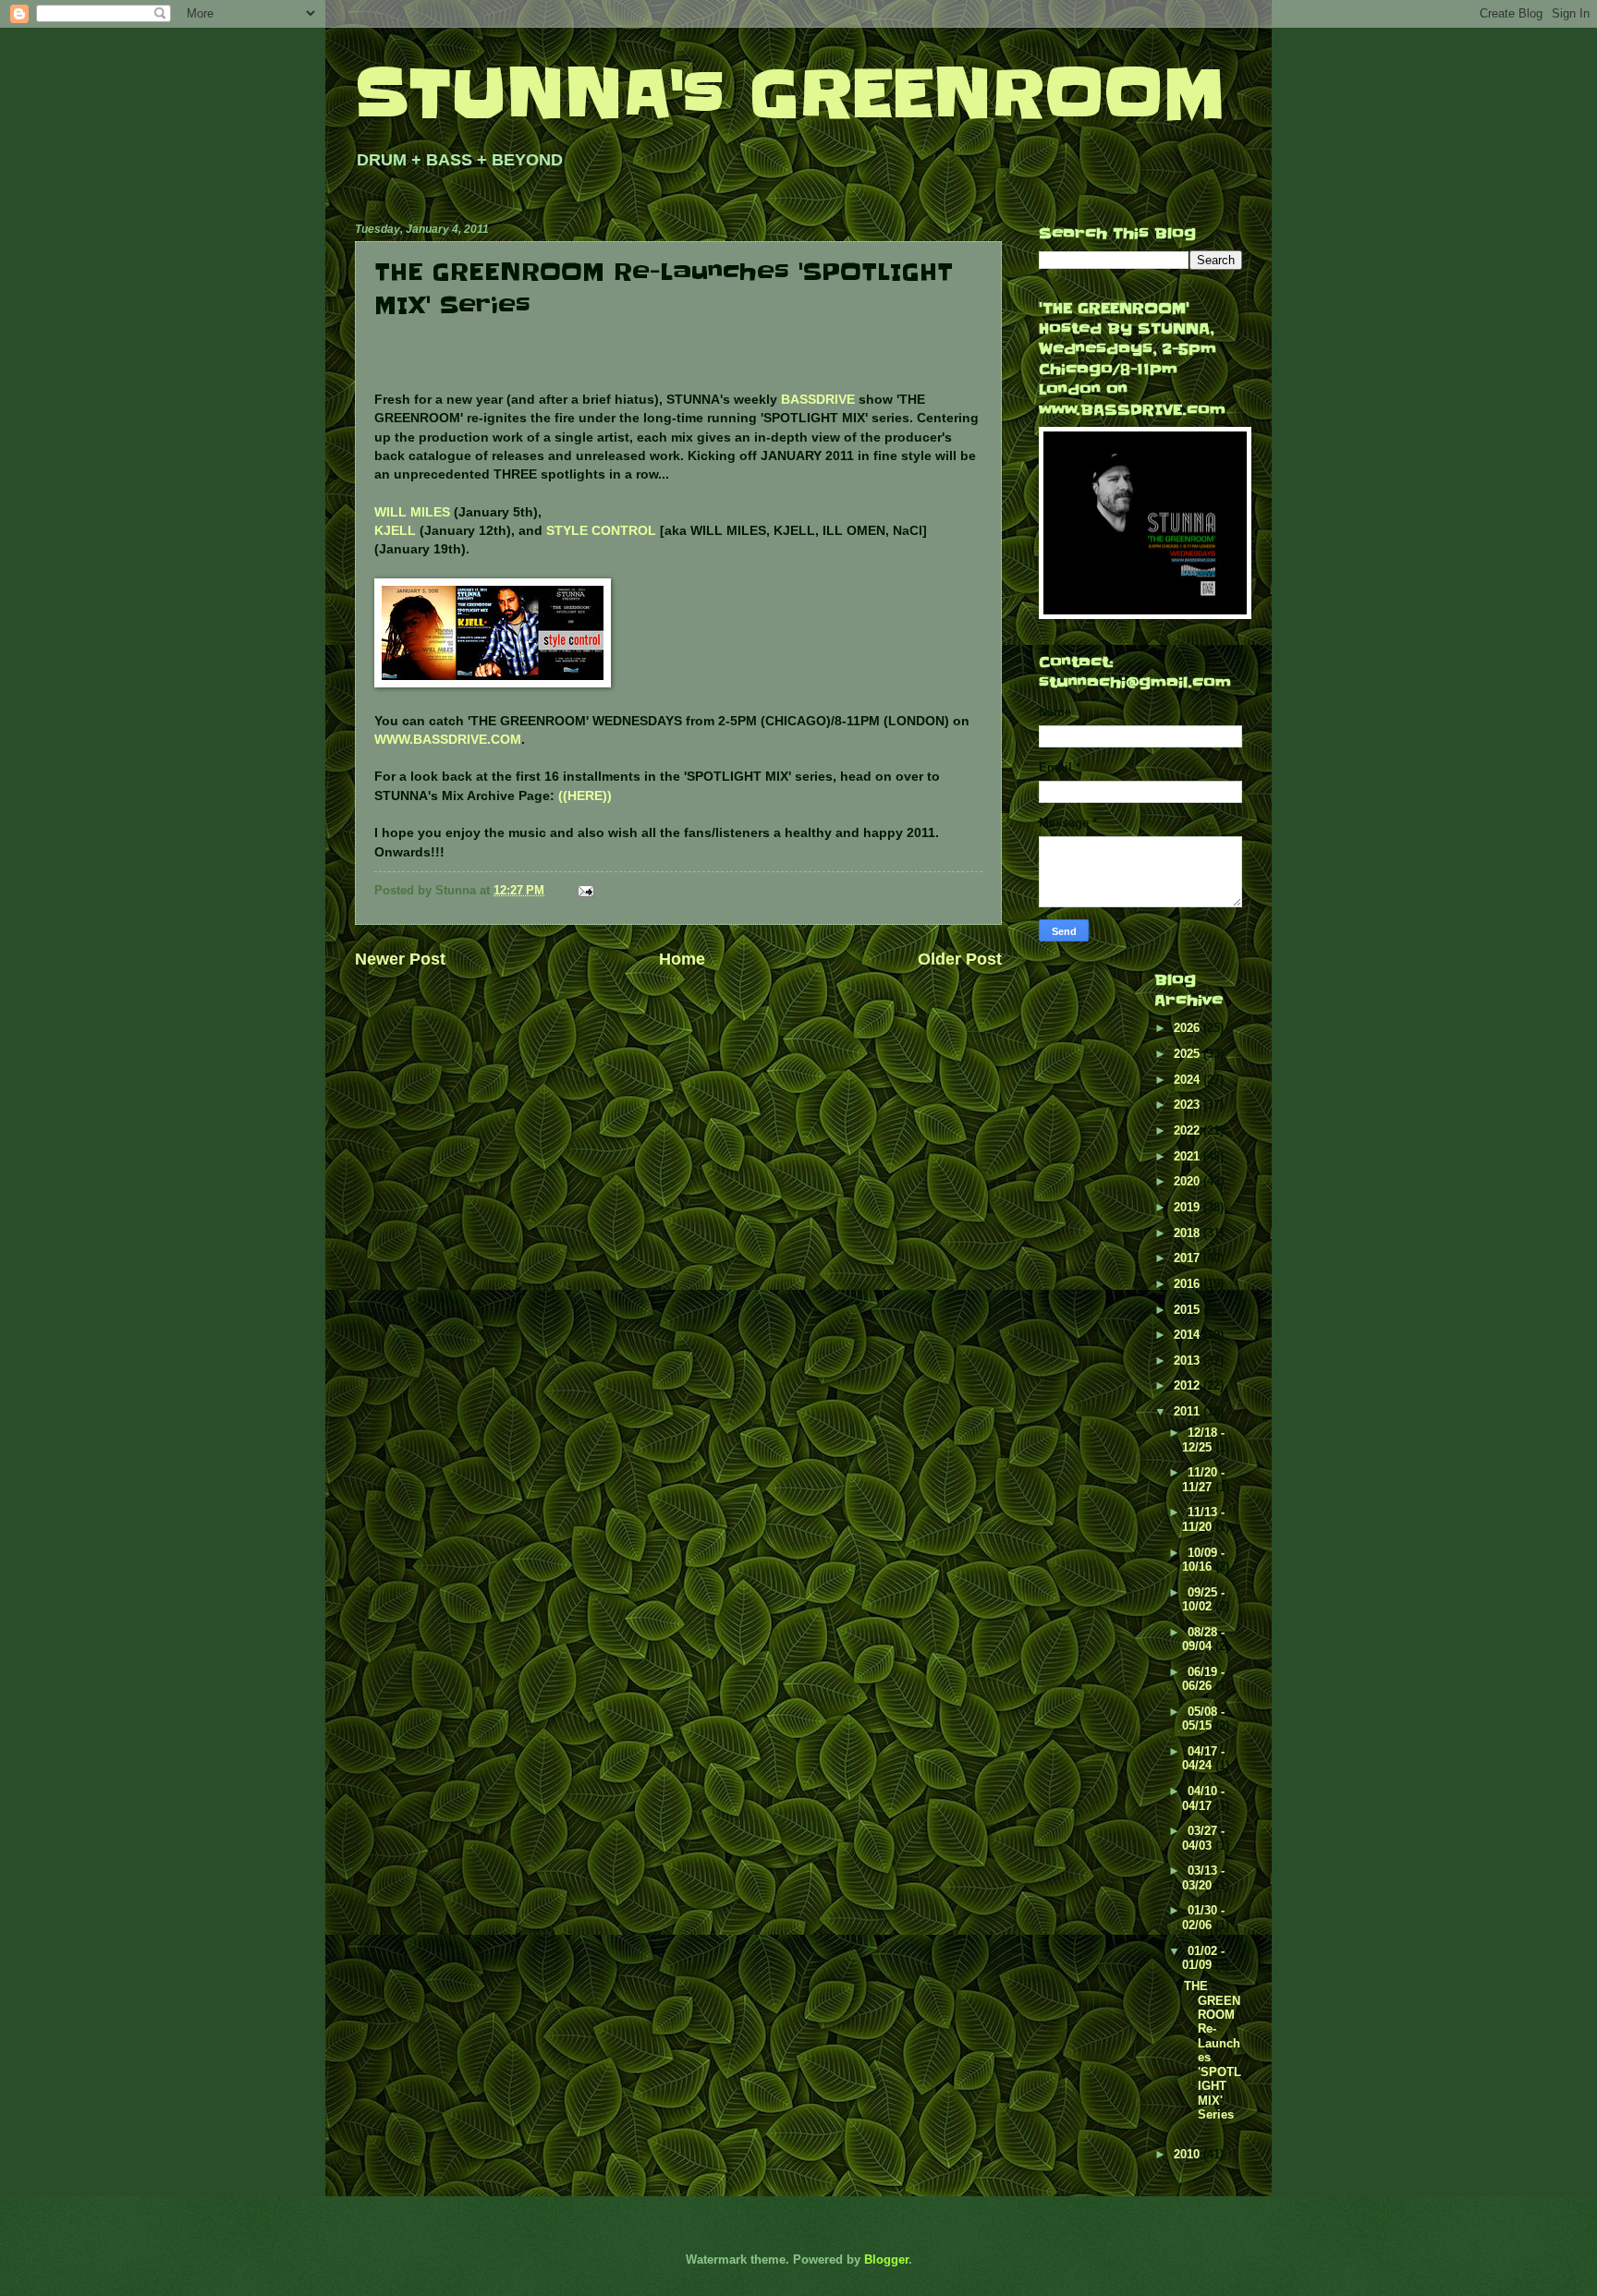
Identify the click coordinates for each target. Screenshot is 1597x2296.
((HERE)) (585, 796)
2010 (1189, 2154)
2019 (1189, 1207)
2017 (1189, 1258)
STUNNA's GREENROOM (790, 94)
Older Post (960, 959)
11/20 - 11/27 (1203, 1479)
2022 (1189, 1130)
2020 (1189, 1181)
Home (682, 959)
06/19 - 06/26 (1203, 1679)
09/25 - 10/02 (1203, 1599)
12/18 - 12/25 (1203, 1440)
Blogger (886, 2260)
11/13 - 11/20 (1203, 1519)
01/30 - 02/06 (1203, 1917)
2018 (1189, 1233)
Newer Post (400, 959)
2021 (1189, 1156)
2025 (1189, 1054)
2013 (1189, 1361)
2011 (1189, 1411)
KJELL (395, 531)
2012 (1189, 1385)
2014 (1189, 1335)
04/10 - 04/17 (1203, 1798)
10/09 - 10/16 (1203, 1560)
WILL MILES (412, 512)
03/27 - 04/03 (1203, 1838)
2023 (1189, 1105)
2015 (1189, 1310)
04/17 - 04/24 (1203, 1758)
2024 (1189, 1080)
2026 (1189, 1028)
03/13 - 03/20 (1203, 1877)
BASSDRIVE (818, 400)
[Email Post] (585, 890)
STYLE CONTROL (601, 531)
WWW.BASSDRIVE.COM (448, 740)
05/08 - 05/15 (1203, 1719)
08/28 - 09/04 (1203, 1639)
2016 (1189, 1284)
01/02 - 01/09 (1203, 1958)
